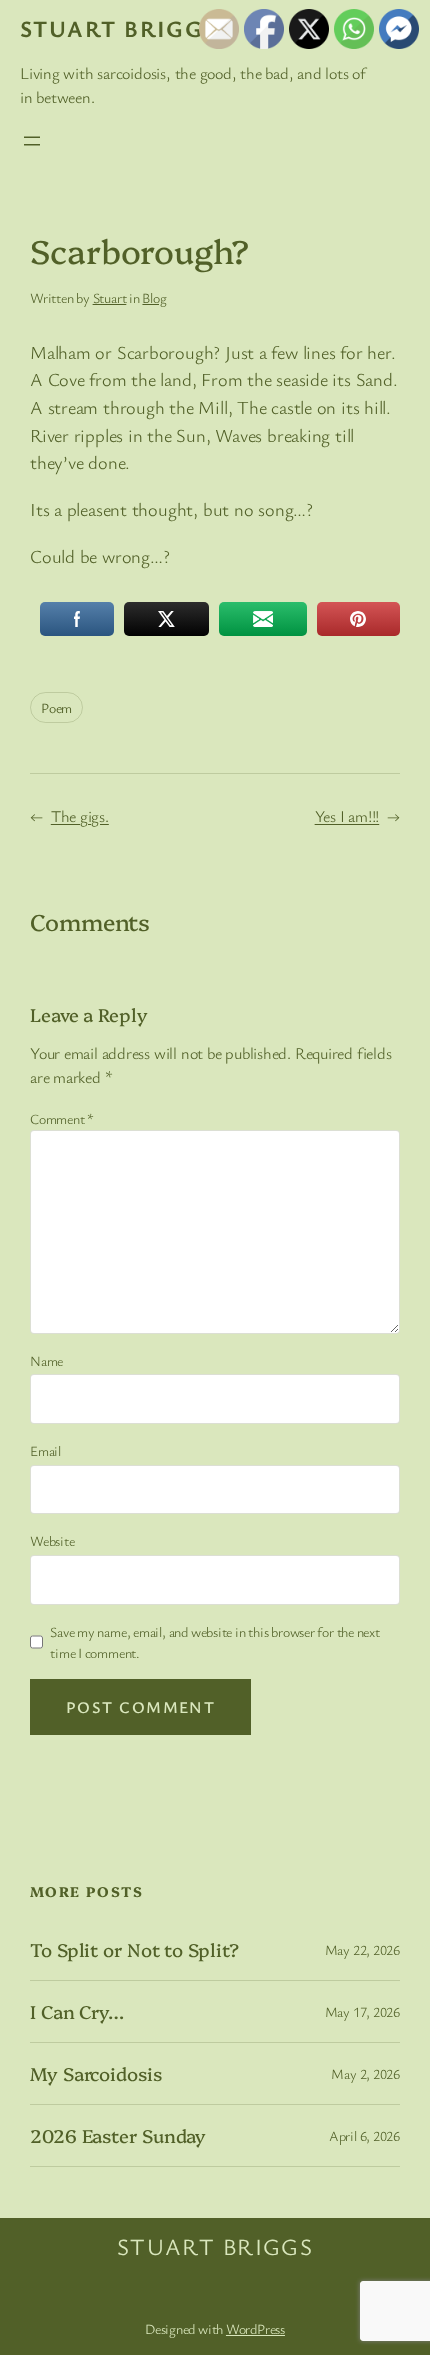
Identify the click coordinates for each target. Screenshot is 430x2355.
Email (45, 1450)
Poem (56, 707)
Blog (154, 297)
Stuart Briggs (118, 28)
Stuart (110, 297)
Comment (62, 1118)
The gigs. (80, 816)
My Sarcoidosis (96, 2073)
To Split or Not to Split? (134, 1949)
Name (46, 1360)
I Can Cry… (77, 2011)
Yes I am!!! (347, 816)
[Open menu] (32, 141)
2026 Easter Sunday (118, 2135)
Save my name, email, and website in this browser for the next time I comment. (215, 1642)
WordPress (255, 2328)
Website (52, 1540)
